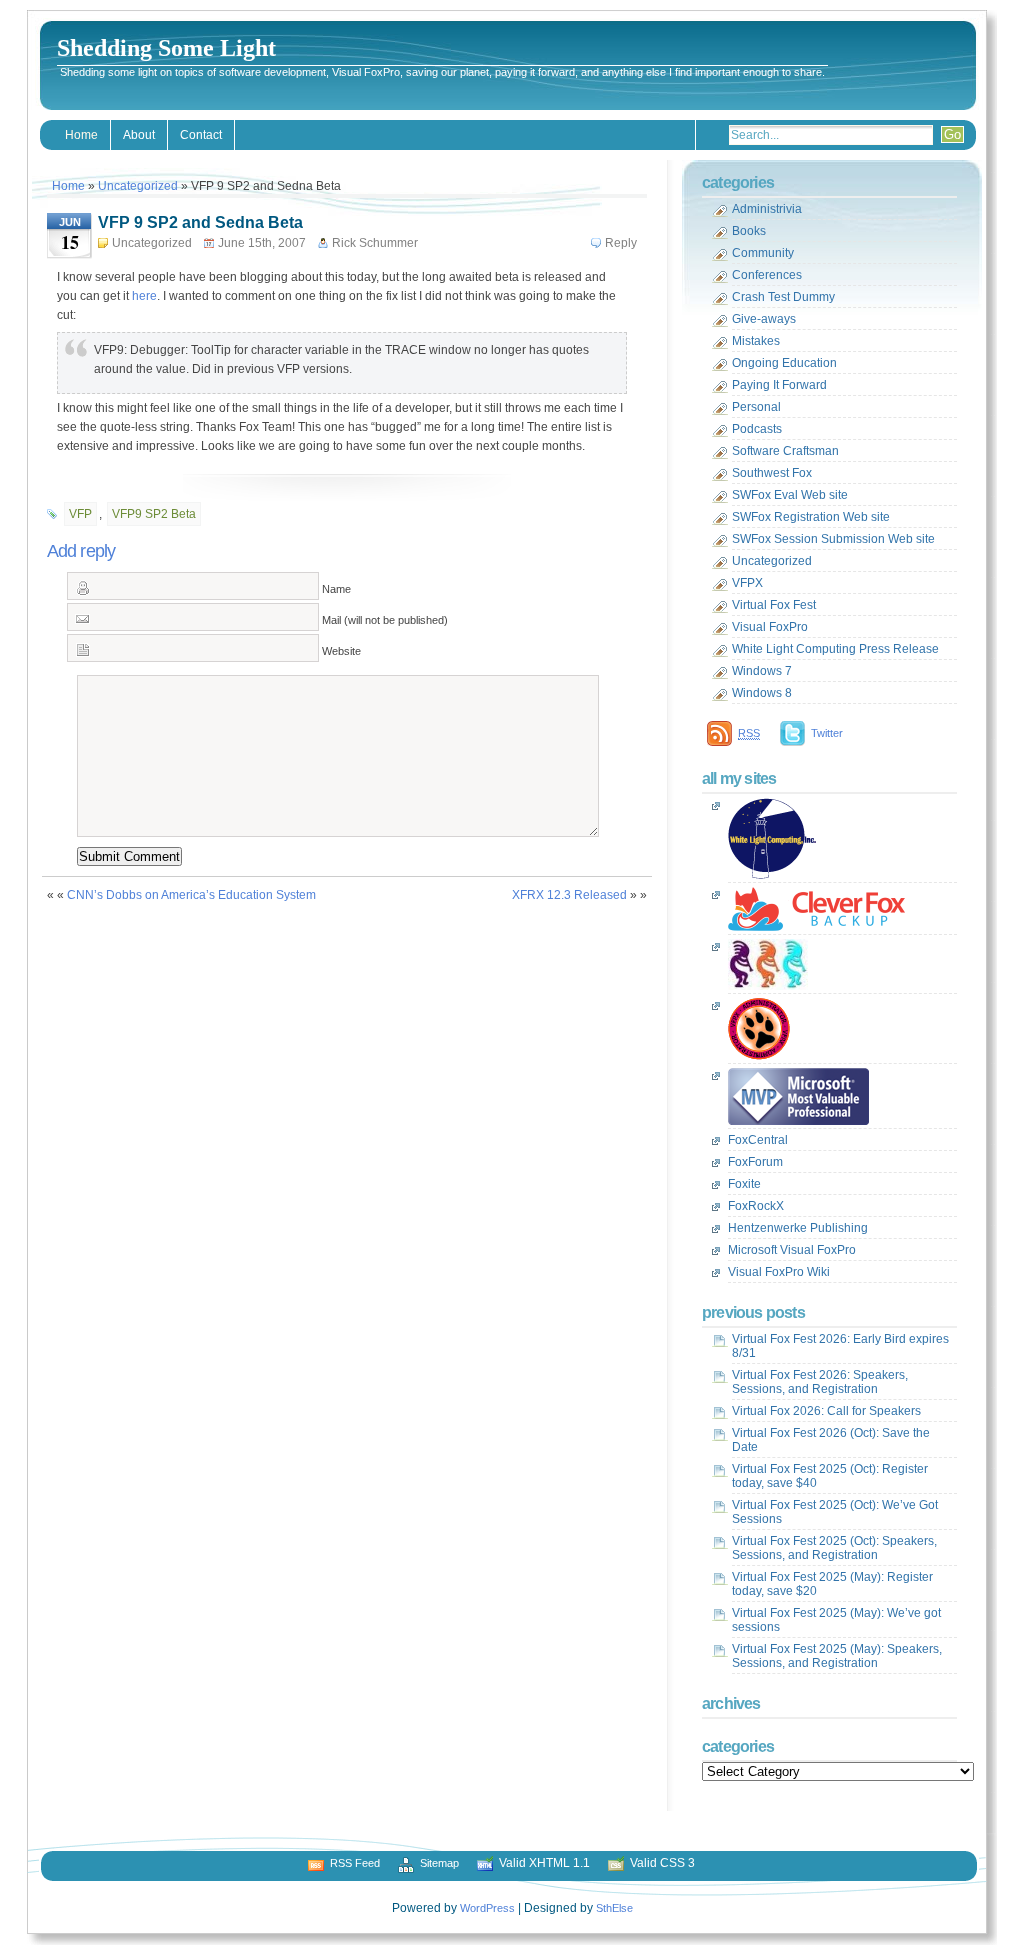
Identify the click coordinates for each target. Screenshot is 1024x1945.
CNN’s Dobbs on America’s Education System (191, 895)
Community (763, 253)
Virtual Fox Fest (774, 605)
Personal (756, 407)
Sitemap (439, 1863)
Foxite (744, 1184)
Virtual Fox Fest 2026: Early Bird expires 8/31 (840, 1346)
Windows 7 (762, 671)
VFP (80, 514)
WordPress (487, 1908)
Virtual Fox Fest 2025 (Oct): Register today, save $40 (830, 1476)
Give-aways (764, 319)
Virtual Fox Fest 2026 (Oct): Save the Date (831, 1440)
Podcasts (757, 429)
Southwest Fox (772, 473)
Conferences (767, 275)
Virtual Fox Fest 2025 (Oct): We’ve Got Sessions (835, 1512)
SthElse (614, 1908)
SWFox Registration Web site (811, 517)
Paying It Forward (779, 385)
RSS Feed (355, 1863)
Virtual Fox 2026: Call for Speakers (826, 1411)
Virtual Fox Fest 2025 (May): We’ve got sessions (836, 1620)
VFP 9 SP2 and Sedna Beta (200, 222)
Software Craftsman (785, 451)
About (139, 135)
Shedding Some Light (166, 48)
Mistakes (756, 341)
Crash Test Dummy (783, 297)
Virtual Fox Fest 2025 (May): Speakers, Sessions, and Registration (837, 1656)
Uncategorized (138, 186)
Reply (621, 243)
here (144, 296)
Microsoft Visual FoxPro (792, 1250)
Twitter (827, 733)
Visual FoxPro (770, 627)
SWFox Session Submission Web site (833, 539)
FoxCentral (758, 1140)
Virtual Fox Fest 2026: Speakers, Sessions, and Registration (820, 1382)
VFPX (747, 583)
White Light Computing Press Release (835, 649)
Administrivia (767, 209)
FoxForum (755, 1162)
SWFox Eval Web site (790, 495)
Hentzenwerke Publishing (798, 1228)
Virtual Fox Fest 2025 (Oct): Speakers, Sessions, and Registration (834, 1548)
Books (749, 231)
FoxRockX (756, 1206)
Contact (201, 135)
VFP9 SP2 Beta (154, 514)
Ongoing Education (784, 363)
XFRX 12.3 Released (569, 895)
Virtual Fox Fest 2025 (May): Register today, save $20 (832, 1584)
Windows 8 (762, 693)
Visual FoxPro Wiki (779, 1272)
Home (81, 135)
